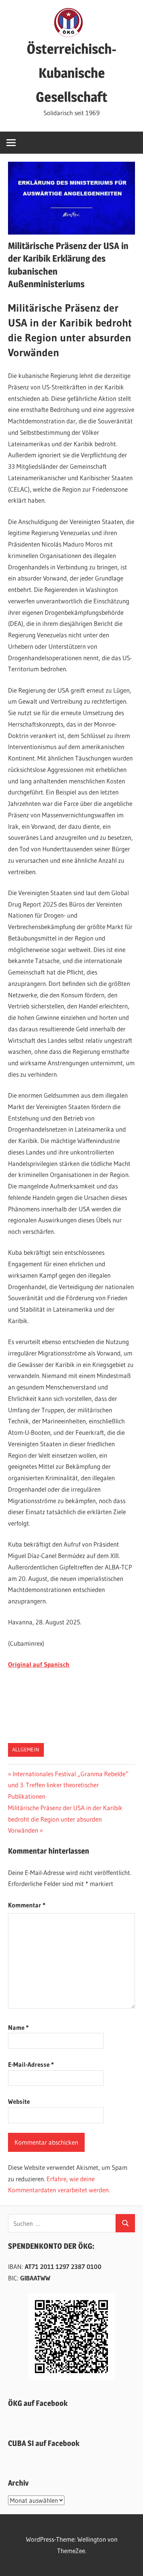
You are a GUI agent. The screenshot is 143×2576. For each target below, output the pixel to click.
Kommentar (27, 1905)
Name (18, 2027)
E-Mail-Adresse (31, 2064)
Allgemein (26, 1749)
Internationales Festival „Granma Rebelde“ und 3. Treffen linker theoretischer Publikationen (68, 1785)
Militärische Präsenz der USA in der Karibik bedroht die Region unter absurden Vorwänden (65, 1819)
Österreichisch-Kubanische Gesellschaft (71, 73)
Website (19, 2101)
